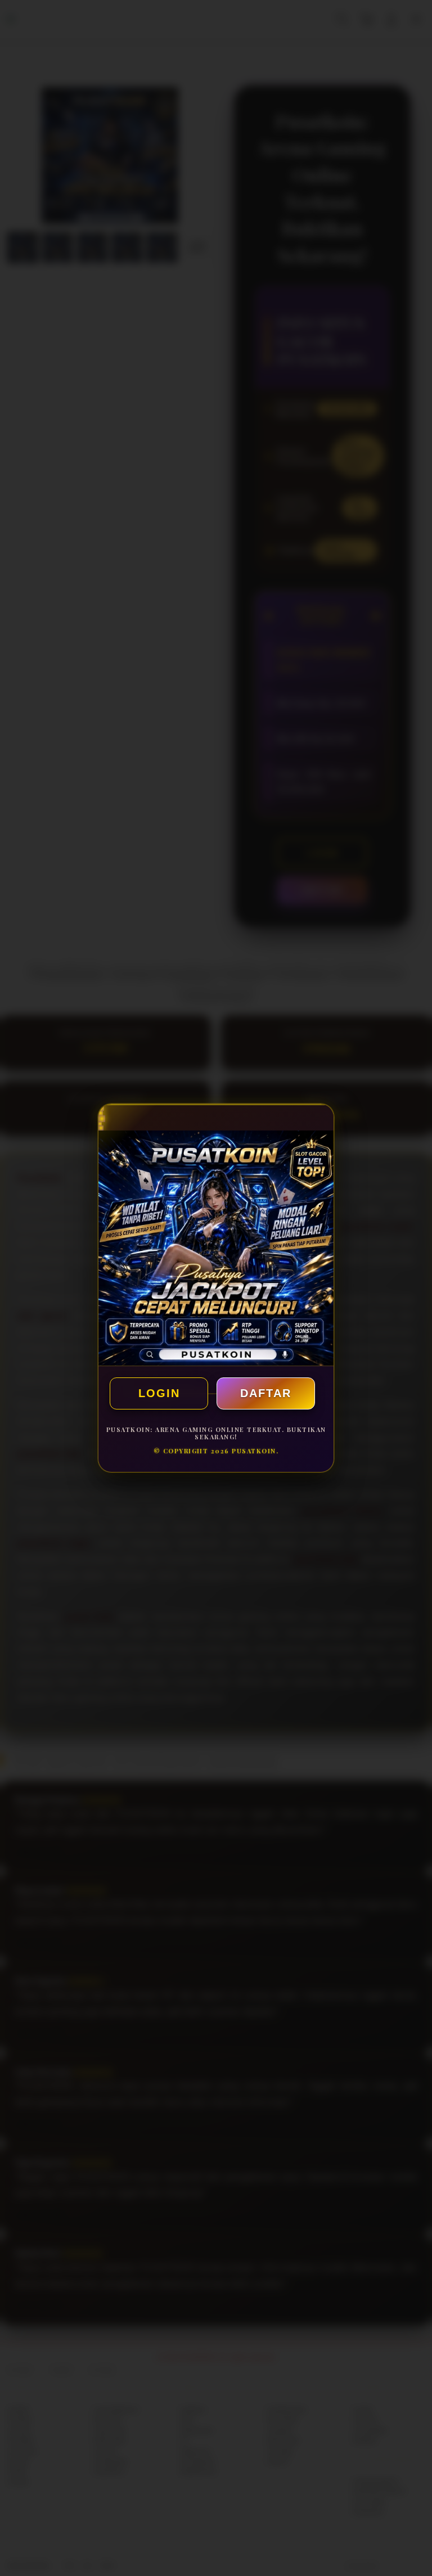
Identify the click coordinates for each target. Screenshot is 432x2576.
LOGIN (159, 1393)
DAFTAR (266, 1393)
